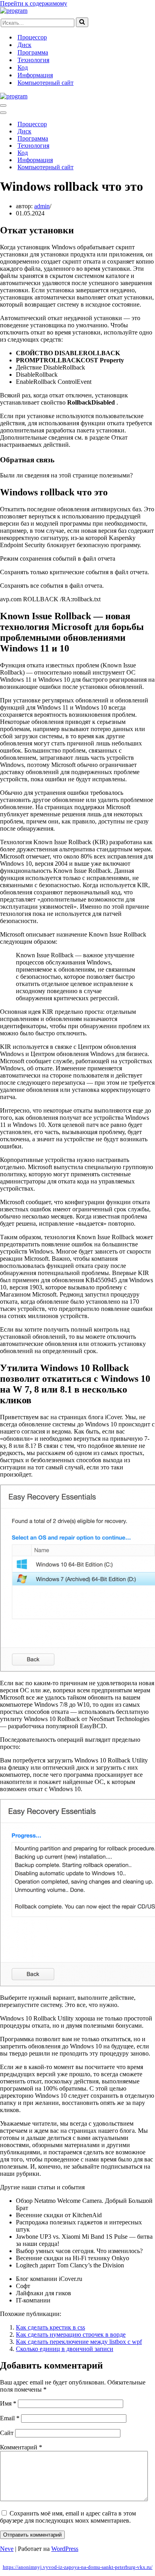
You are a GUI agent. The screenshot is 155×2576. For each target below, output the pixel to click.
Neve (7, 2549)
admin (42, 206)
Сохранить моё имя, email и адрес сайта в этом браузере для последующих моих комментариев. (68, 2517)
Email (10, 2418)
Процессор (32, 37)
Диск (24, 45)
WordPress (65, 2549)
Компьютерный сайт (46, 83)
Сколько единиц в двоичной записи (65, 2349)
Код (23, 67)
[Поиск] (82, 22)
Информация (35, 75)
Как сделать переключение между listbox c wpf (79, 2342)
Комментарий (21, 2447)
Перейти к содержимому (34, 3)
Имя (8, 2403)
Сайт (7, 2433)
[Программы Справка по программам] (14, 11)
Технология (33, 60)
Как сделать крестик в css (50, 2327)
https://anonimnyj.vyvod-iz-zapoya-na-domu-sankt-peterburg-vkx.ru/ (78, 2567)
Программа (33, 52)
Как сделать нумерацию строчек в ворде (71, 2334)
